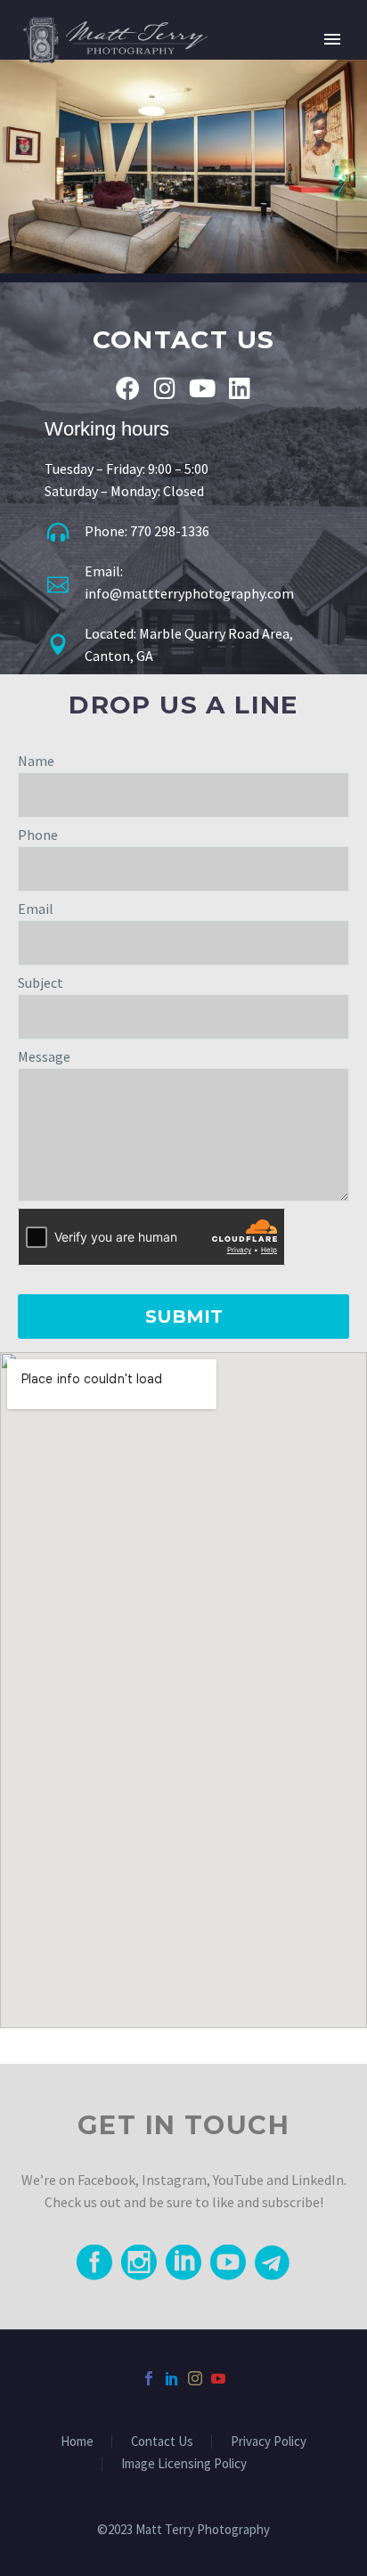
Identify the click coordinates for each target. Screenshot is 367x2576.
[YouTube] (218, 2378)
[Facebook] (128, 388)
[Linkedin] (240, 388)
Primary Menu (332, 39)
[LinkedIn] (172, 2378)
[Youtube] (203, 388)
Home (77, 2442)
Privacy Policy (269, 2442)
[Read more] (94, 2262)
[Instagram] (165, 388)
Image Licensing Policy (184, 2464)
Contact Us (162, 2442)
